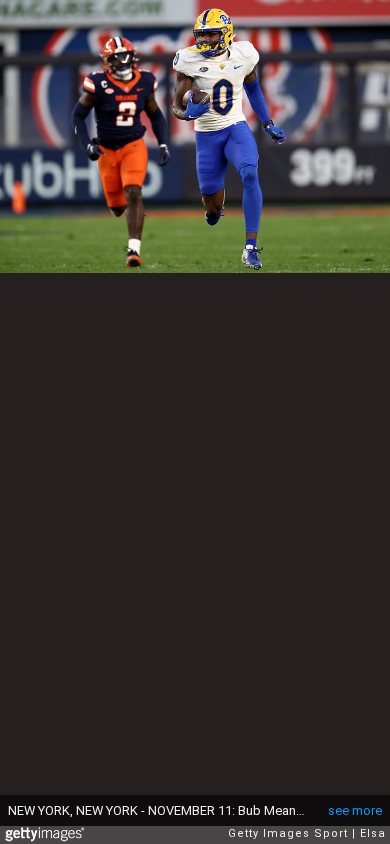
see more (355, 810)
